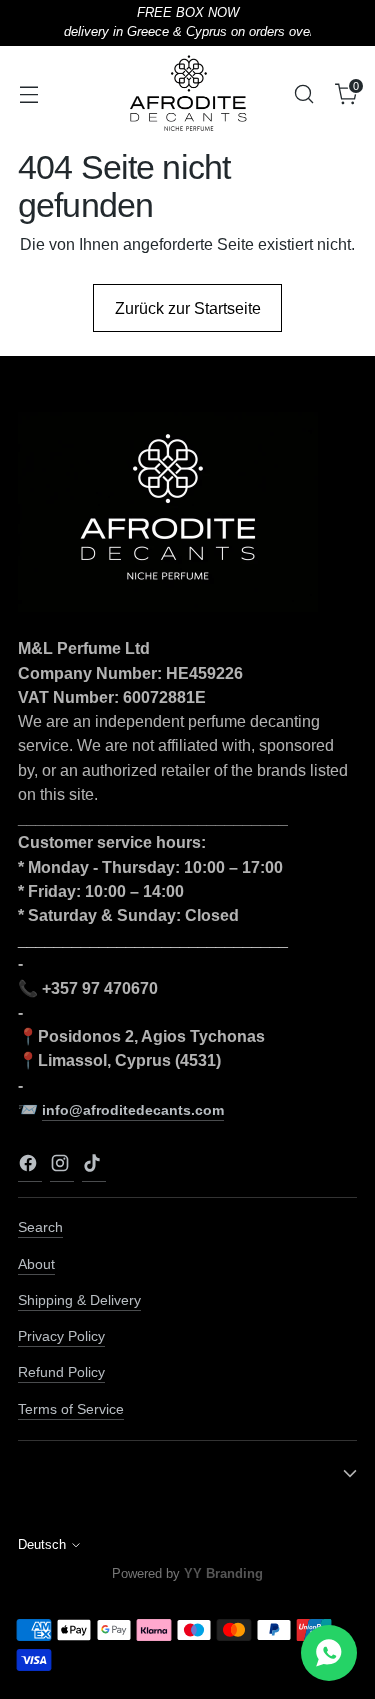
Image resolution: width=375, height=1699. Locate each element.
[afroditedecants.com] (188, 94)
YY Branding (223, 1573)
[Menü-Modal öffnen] (28, 93)
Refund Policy (61, 1372)
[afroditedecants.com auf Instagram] (62, 1167)
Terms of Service (71, 1409)
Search (40, 1227)
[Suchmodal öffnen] (303, 93)
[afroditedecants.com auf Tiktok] (94, 1167)
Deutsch (42, 1545)
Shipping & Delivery (79, 1300)
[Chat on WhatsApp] (329, 1653)
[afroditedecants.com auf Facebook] (30, 1167)
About (36, 1264)
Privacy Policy (61, 1336)
